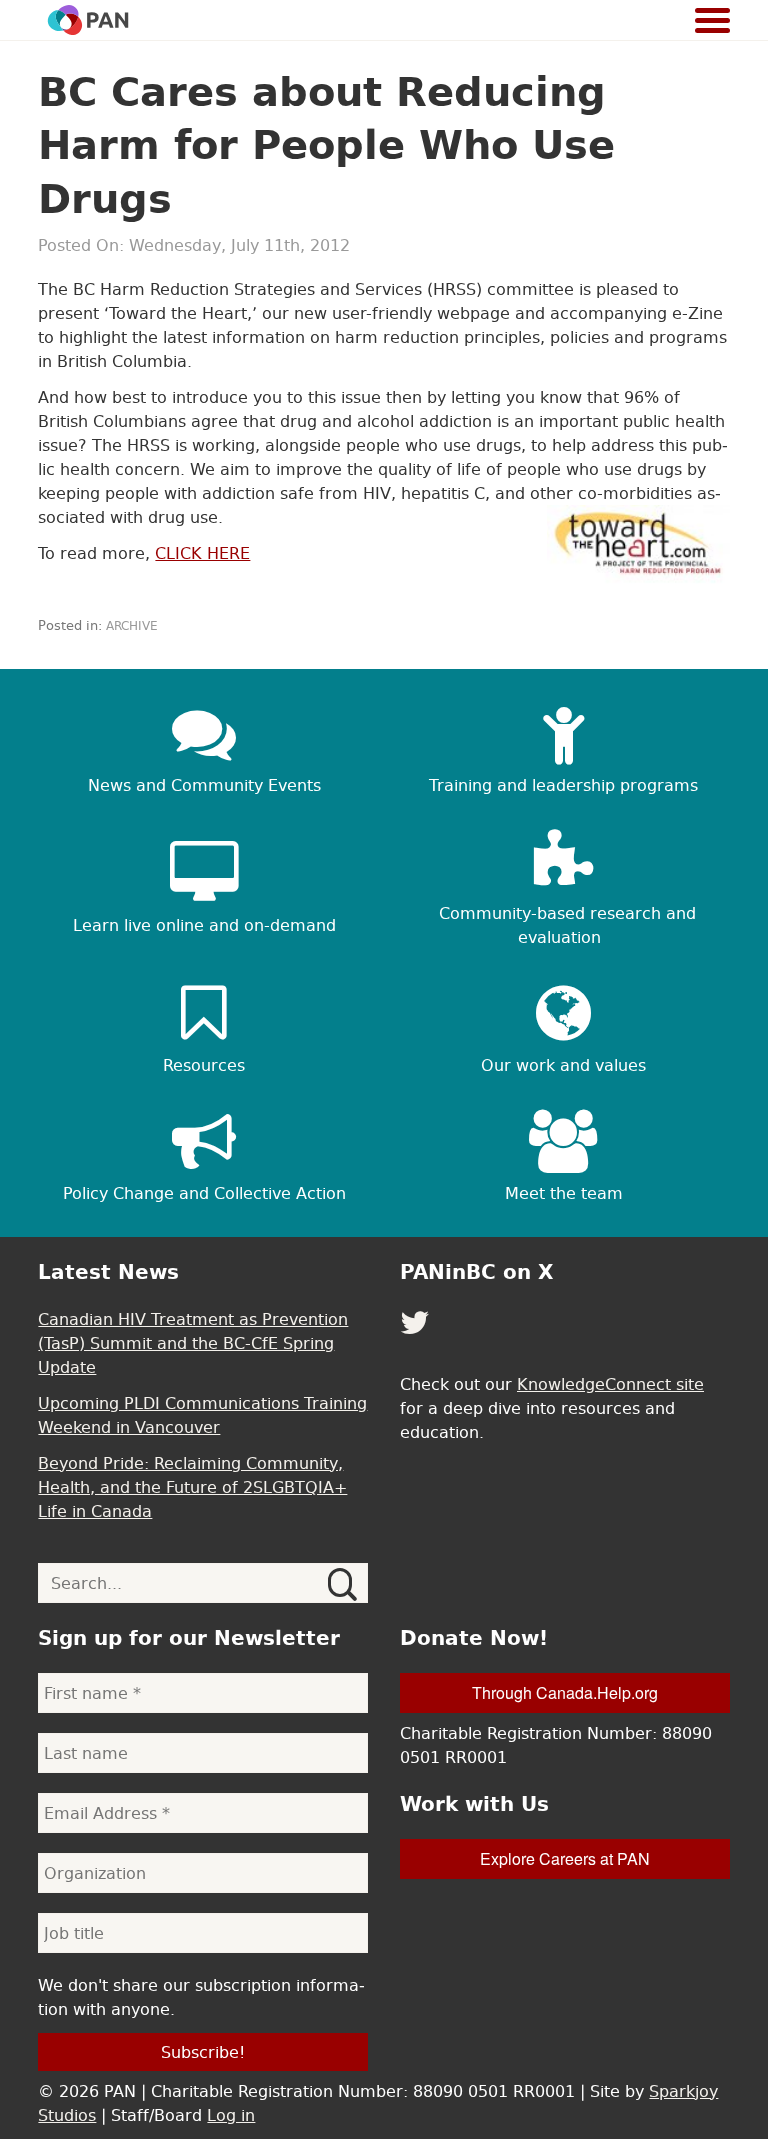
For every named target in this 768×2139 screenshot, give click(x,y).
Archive (132, 626)
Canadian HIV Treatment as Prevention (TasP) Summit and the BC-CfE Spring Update (193, 1343)
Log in (231, 2115)
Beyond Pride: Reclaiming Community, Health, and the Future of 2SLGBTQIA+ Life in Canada (192, 1487)
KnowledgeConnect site (610, 1384)
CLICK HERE (202, 553)
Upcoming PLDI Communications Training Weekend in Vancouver (202, 1415)
